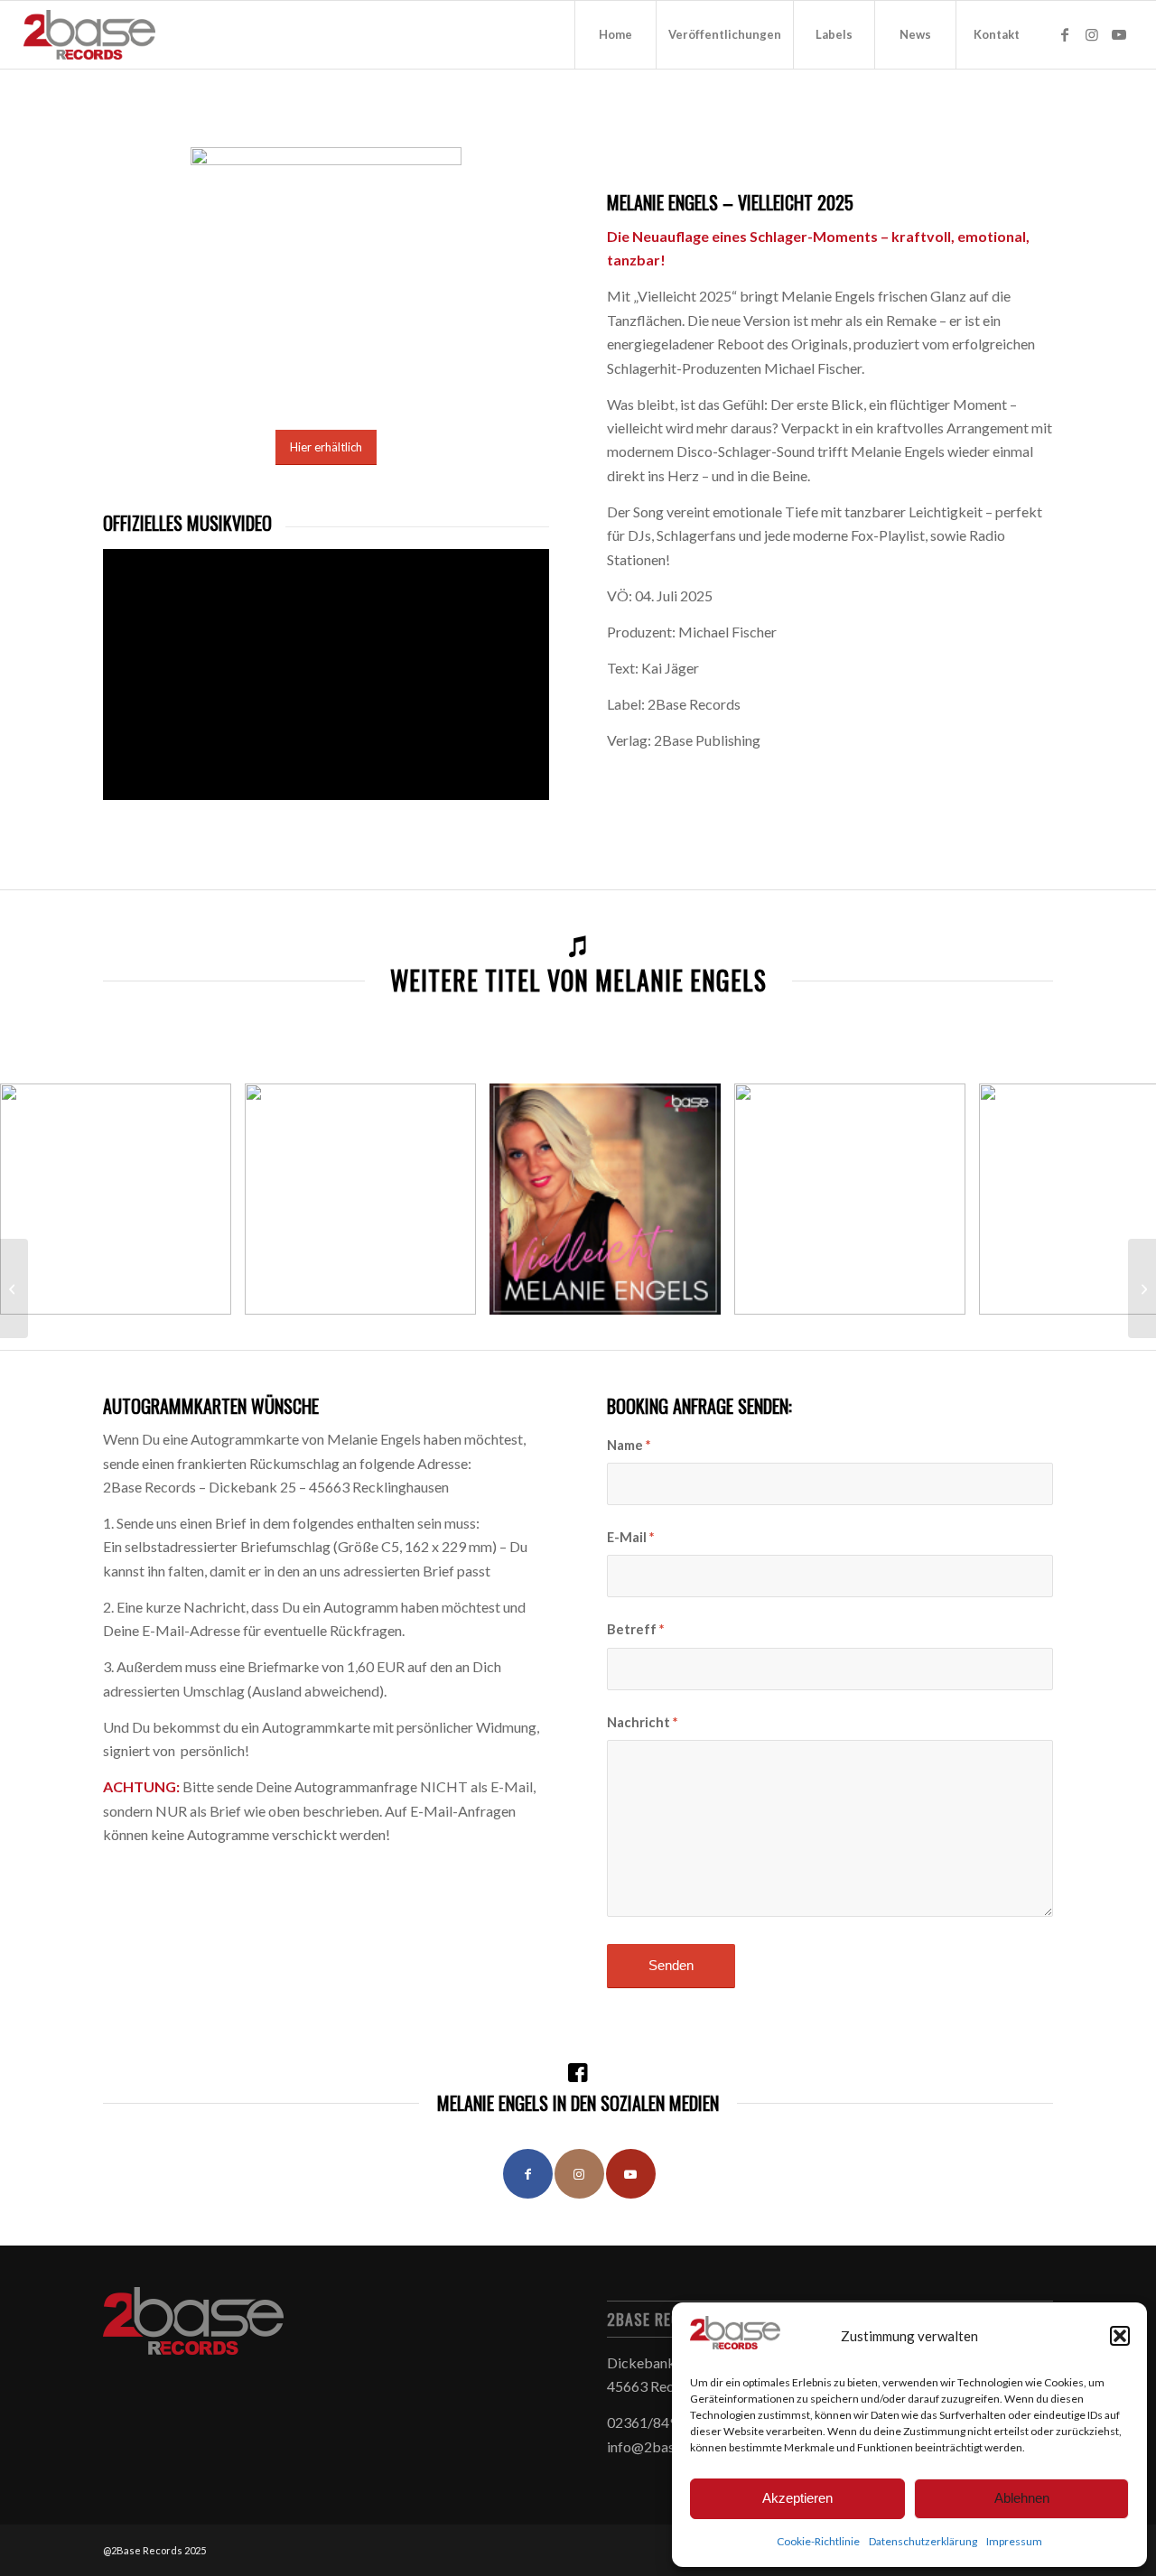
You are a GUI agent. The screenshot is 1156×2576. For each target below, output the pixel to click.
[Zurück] (41, 1199)
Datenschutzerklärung (923, 2541)
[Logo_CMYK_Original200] (90, 35)
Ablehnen (1022, 2498)
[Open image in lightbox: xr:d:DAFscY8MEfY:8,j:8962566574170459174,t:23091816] (946, 1295)
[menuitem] (615, 35)
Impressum (1014, 2541)
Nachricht (642, 1722)
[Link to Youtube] (631, 2174)
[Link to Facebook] (528, 2174)
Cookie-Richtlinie (818, 2541)
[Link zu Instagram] (1092, 34)
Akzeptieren (797, 2498)
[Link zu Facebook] (1065, 34)
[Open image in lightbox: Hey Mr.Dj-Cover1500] (211, 1295)
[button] (1120, 2336)
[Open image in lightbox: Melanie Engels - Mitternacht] (456, 1295)
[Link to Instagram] (579, 2174)
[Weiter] (1115, 1199)
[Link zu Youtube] (1119, 34)
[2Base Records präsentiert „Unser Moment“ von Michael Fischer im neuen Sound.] (14, 1288)
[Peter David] (1142, 1288)
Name (629, 1445)
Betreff (635, 1629)
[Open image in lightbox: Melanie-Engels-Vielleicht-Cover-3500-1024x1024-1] (701, 1295)
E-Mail (630, 1537)
